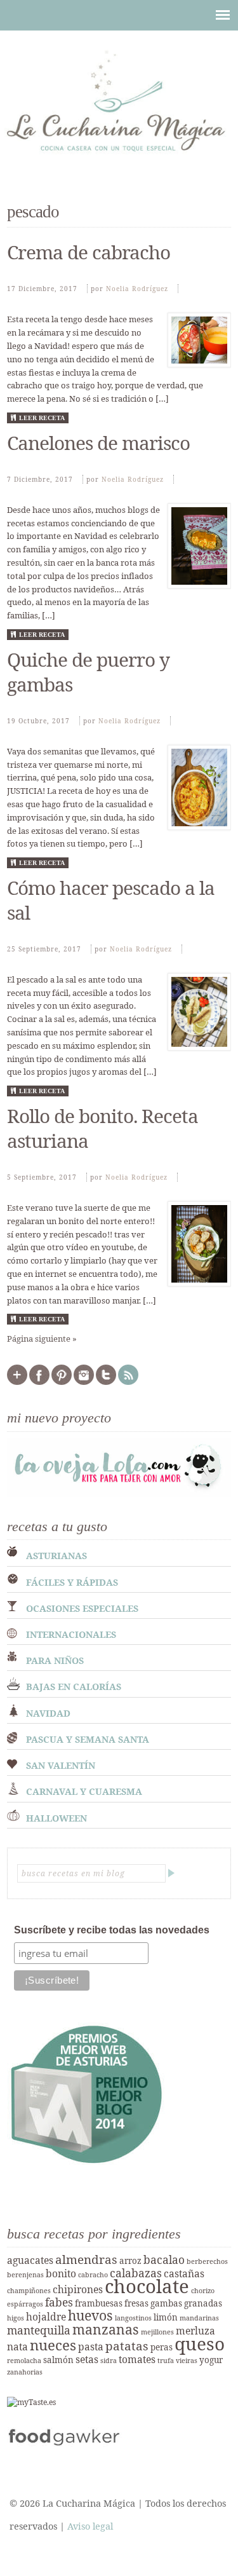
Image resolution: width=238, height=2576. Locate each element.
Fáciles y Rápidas (72, 1582)
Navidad (48, 1713)
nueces (53, 2345)
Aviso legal (90, 2526)
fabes (59, 2302)
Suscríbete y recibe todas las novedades (112, 1930)
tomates (137, 2359)
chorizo (203, 2291)
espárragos (25, 2304)
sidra (109, 2361)
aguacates (30, 2260)
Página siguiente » (42, 1339)
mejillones (157, 2332)
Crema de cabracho (89, 252)
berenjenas (25, 2275)
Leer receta (42, 418)
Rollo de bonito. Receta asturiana (102, 1128)
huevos (90, 2315)
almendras (86, 2259)
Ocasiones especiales (82, 1608)
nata (17, 2347)
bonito (61, 2273)
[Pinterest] (62, 1382)
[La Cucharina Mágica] (119, 157)
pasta (91, 2347)
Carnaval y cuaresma (84, 1791)
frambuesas (99, 2303)
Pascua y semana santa (88, 1739)
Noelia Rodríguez (137, 289)
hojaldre (46, 2317)
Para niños (55, 1660)
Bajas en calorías (74, 1687)
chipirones (78, 2289)
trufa (166, 2361)
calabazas (136, 2273)
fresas (136, 2303)
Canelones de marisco (98, 443)
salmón (58, 2360)
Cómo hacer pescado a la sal (111, 900)
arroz (130, 2261)
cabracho (93, 2275)
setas (87, 2359)
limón (166, 2317)
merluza (195, 2331)
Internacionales (71, 1634)
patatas (127, 2346)
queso (200, 2343)
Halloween (56, 1818)
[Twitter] (106, 1382)
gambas (166, 2303)
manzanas (106, 2329)
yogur (211, 2360)
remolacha (24, 2361)
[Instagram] (84, 1382)
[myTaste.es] (31, 2402)
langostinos (133, 2318)
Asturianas (56, 1556)
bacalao (164, 2259)
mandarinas (199, 2318)
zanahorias (25, 2372)
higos (16, 2318)
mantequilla (39, 2330)
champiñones (29, 2291)
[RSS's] (128, 1382)
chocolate (147, 2286)
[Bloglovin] (17, 1382)
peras (162, 2347)
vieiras (187, 2361)
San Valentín (61, 1765)
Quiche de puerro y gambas (88, 672)
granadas (203, 2303)
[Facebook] (39, 1382)
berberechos (207, 2261)
